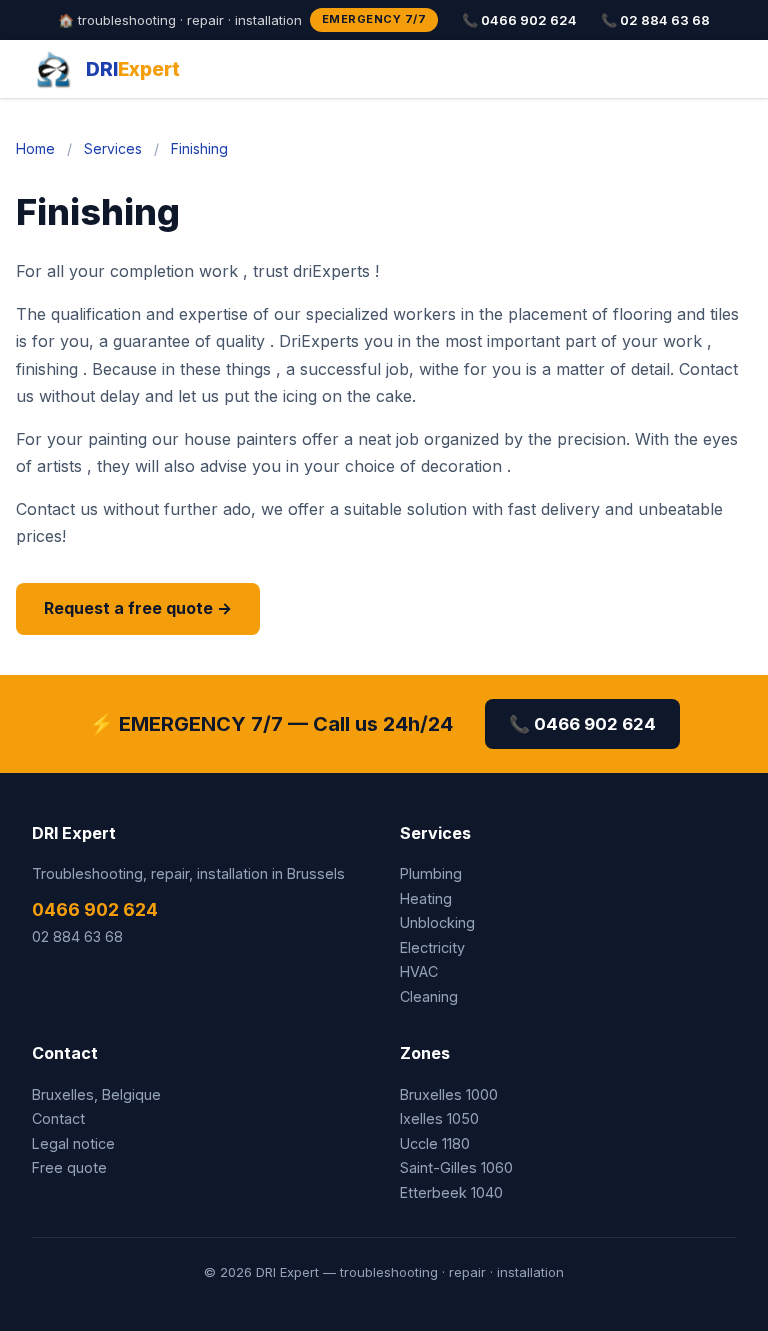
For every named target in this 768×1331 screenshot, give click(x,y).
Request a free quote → (138, 608)
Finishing (199, 148)
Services (113, 148)
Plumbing (431, 873)
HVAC (419, 971)
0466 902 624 (95, 909)
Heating (426, 898)
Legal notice (73, 1143)
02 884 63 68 (77, 936)
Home (35, 148)
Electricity (432, 947)
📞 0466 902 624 (519, 20)
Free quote (69, 1167)
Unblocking (437, 922)
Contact (58, 1118)
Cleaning (429, 996)
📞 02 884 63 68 (655, 20)
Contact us (57, 509)
